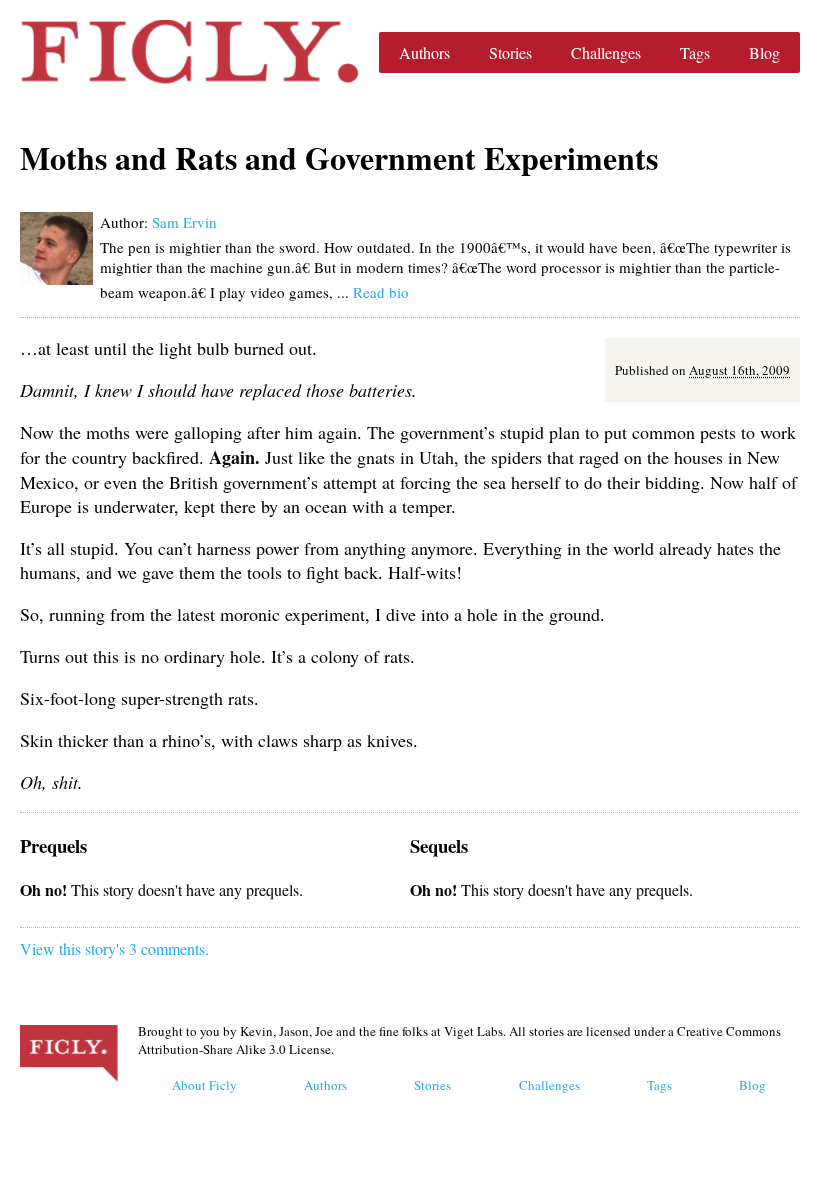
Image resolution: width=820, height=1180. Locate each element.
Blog (764, 52)
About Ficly (204, 1085)
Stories (510, 52)
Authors (424, 52)
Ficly (189, 52)
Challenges (606, 52)
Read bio (381, 292)
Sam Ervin (184, 222)
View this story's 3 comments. (114, 948)
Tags (695, 52)
